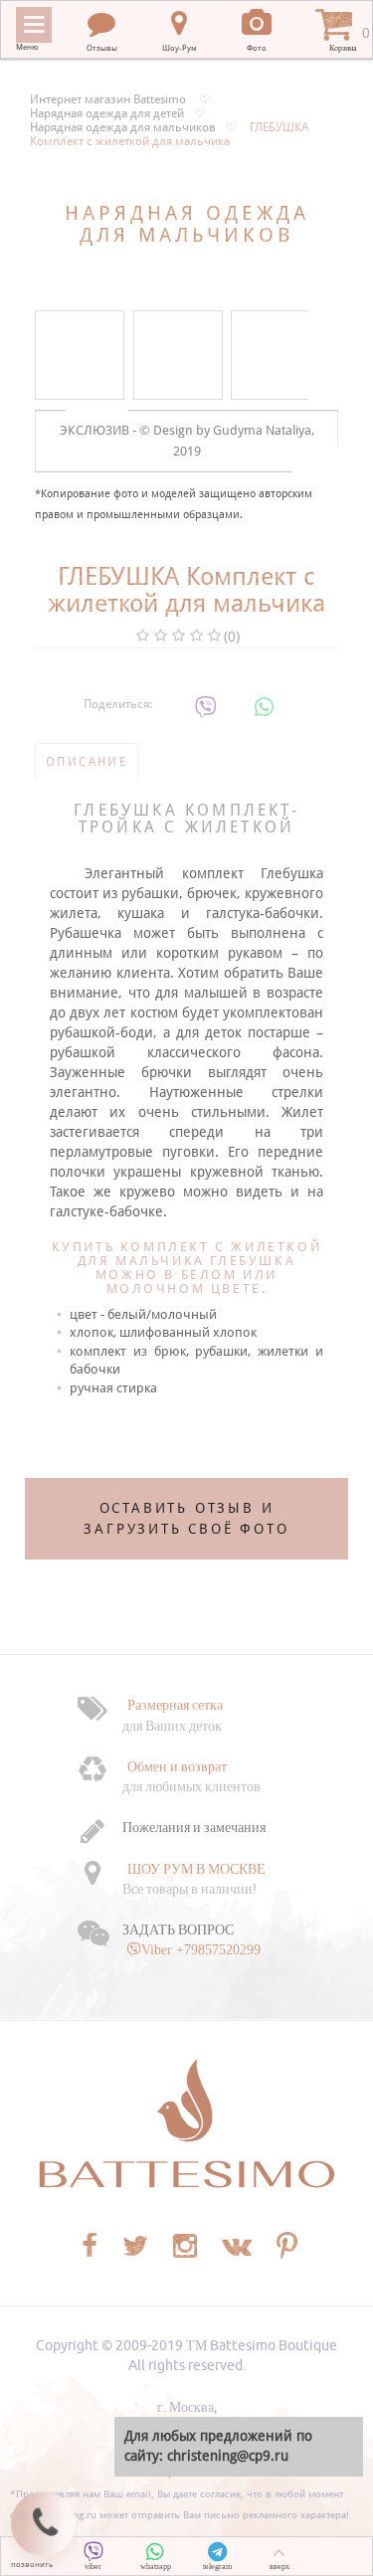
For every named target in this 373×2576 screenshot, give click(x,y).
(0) (232, 637)
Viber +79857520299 (201, 1949)
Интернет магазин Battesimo (108, 99)
